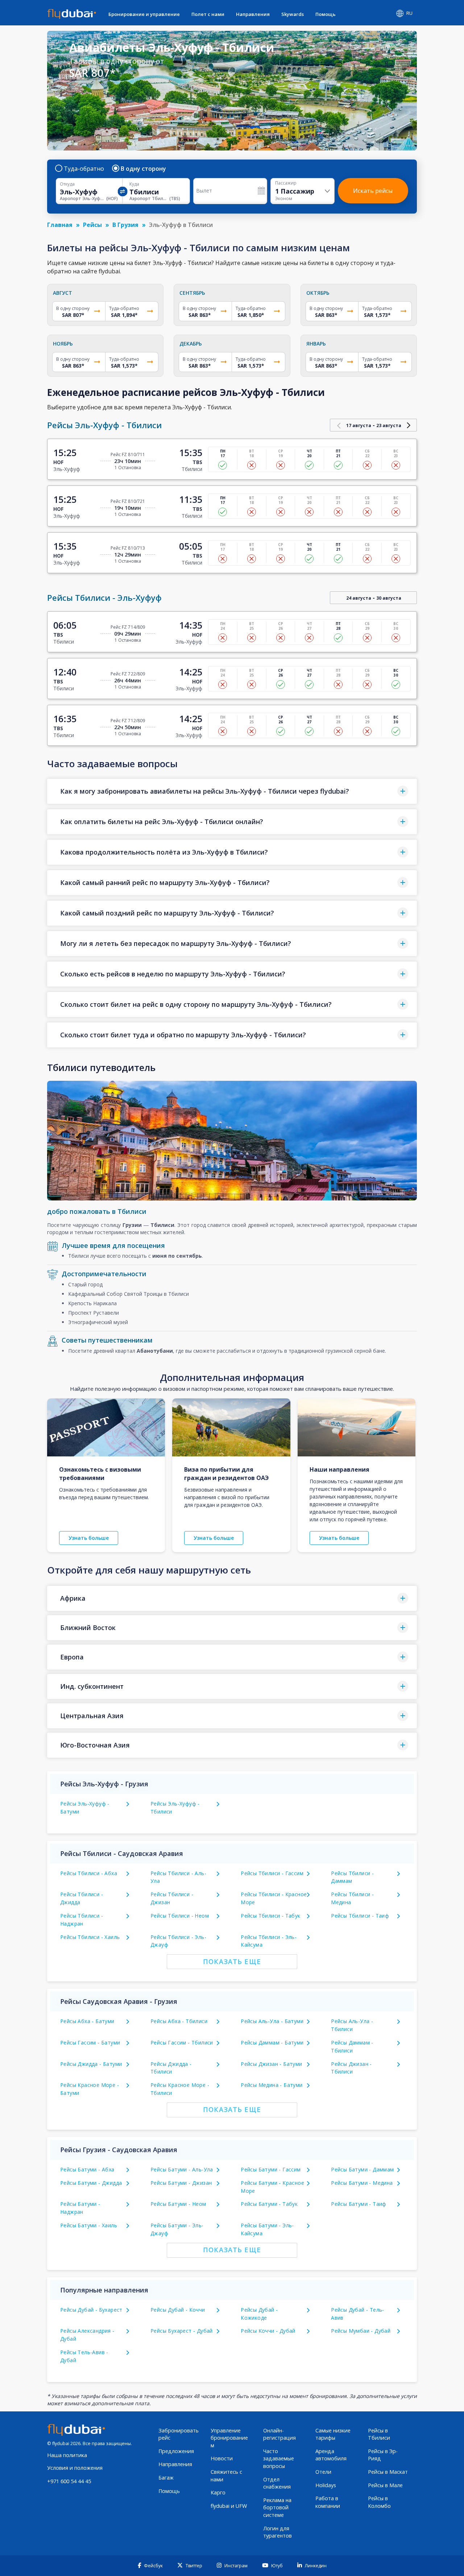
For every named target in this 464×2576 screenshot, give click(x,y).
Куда (134, 184)
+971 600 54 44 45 (69, 2481)
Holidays (326, 2485)
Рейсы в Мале (385, 2485)
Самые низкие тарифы (333, 2434)
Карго (218, 2492)
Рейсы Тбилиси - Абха (89, 1873)
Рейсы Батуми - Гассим (271, 2169)
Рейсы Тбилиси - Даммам (352, 1877)
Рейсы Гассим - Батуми (90, 2042)
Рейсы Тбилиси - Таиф (360, 1916)
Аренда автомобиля (331, 2455)
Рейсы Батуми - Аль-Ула (182, 2169)
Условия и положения (75, 2468)
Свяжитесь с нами (226, 2476)
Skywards (293, 14)
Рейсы (92, 225)
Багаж (166, 2478)
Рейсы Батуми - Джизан (181, 2183)
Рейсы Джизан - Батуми (271, 2064)
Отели (323, 2472)
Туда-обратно (84, 169)
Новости (222, 2458)
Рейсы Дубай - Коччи (178, 2310)
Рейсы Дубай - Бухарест (91, 2310)
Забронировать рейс (179, 2434)
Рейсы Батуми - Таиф (359, 2204)
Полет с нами (208, 14)
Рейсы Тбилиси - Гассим (272, 1873)
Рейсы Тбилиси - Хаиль (90, 1937)
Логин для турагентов (277, 2532)
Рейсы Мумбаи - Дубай (361, 2331)
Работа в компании (328, 2502)
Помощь (326, 14)
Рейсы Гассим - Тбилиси (182, 2042)
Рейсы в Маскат (388, 2472)
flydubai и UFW (229, 2506)
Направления (253, 14)
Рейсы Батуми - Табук (269, 2204)
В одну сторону (143, 169)
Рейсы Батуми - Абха (87, 2169)
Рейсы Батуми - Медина (362, 2183)
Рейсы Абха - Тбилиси (179, 2021)
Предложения (176, 2451)
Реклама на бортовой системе (277, 2507)
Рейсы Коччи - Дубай (268, 2331)
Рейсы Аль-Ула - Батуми (272, 2021)
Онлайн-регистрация (279, 2434)
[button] (232, 791)
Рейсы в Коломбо (379, 2502)
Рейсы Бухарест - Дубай (182, 2331)
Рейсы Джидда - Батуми (91, 2064)
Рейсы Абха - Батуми (87, 2021)
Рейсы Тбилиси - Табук (270, 1916)
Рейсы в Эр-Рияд (383, 2455)
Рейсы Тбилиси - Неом (180, 1916)
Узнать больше (89, 1538)
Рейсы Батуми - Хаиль (89, 2225)
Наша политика (67, 2455)
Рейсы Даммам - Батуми (272, 2042)
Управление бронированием (229, 2438)
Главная (60, 225)
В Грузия (125, 225)
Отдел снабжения (277, 2483)
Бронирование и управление (144, 14)
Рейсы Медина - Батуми (272, 2085)
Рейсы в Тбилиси (379, 2434)
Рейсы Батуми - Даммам (362, 2169)
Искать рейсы (373, 191)
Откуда (67, 184)
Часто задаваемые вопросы (279, 2459)
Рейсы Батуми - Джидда (91, 2183)
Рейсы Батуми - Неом (178, 2204)
